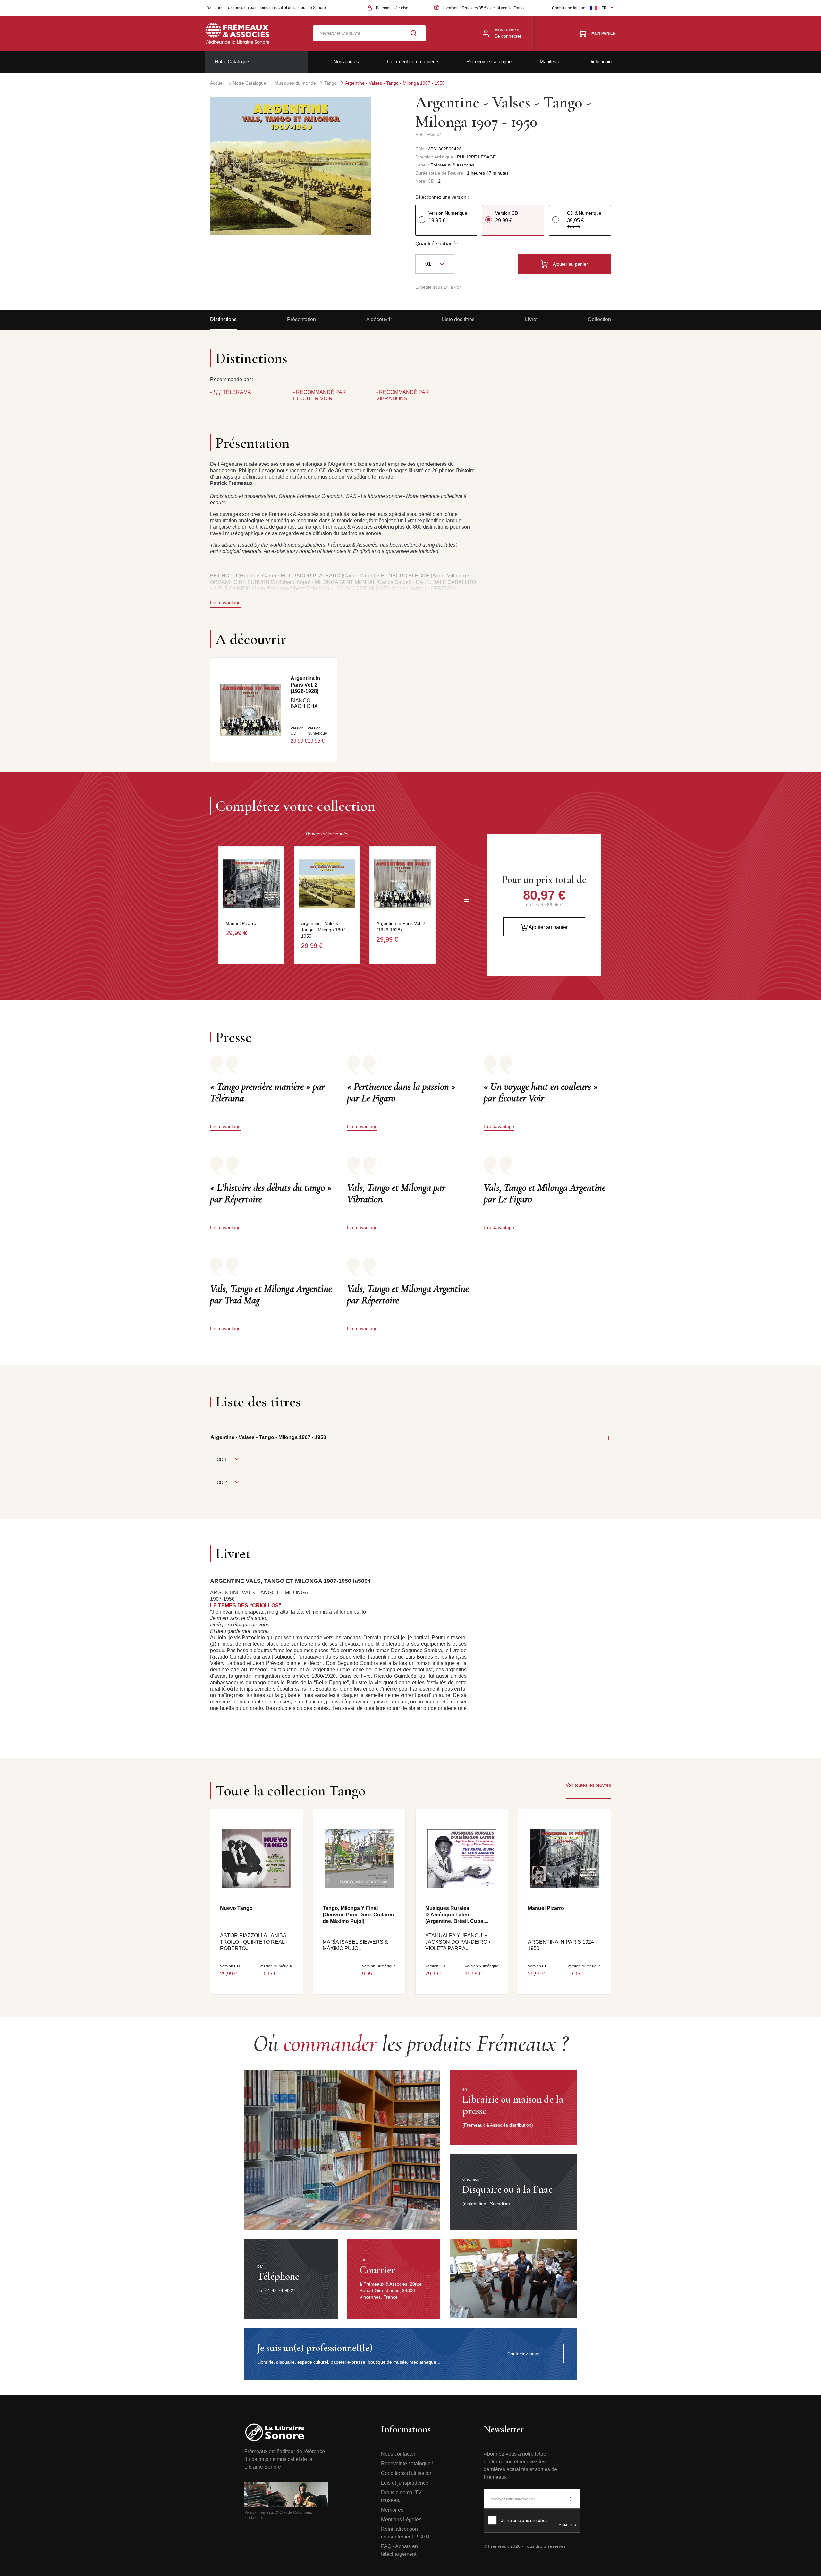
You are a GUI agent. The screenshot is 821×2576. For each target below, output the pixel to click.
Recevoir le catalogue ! (407, 2464)
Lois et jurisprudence (405, 2483)
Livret (531, 319)
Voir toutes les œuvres (588, 1785)
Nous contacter (398, 2454)
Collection (599, 319)
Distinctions (223, 319)
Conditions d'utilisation (407, 2473)
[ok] (570, 2499)
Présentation (301, 319)
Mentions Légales (401, 2519)
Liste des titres (458, 319)
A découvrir (379, 319)
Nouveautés (346, 61)
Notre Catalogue (232, 61)
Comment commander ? (413, 61)
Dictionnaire (601, 61)
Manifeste (550, 61)
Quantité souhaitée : (438, 244)
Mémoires (392, 2510)
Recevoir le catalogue (489, 61)
